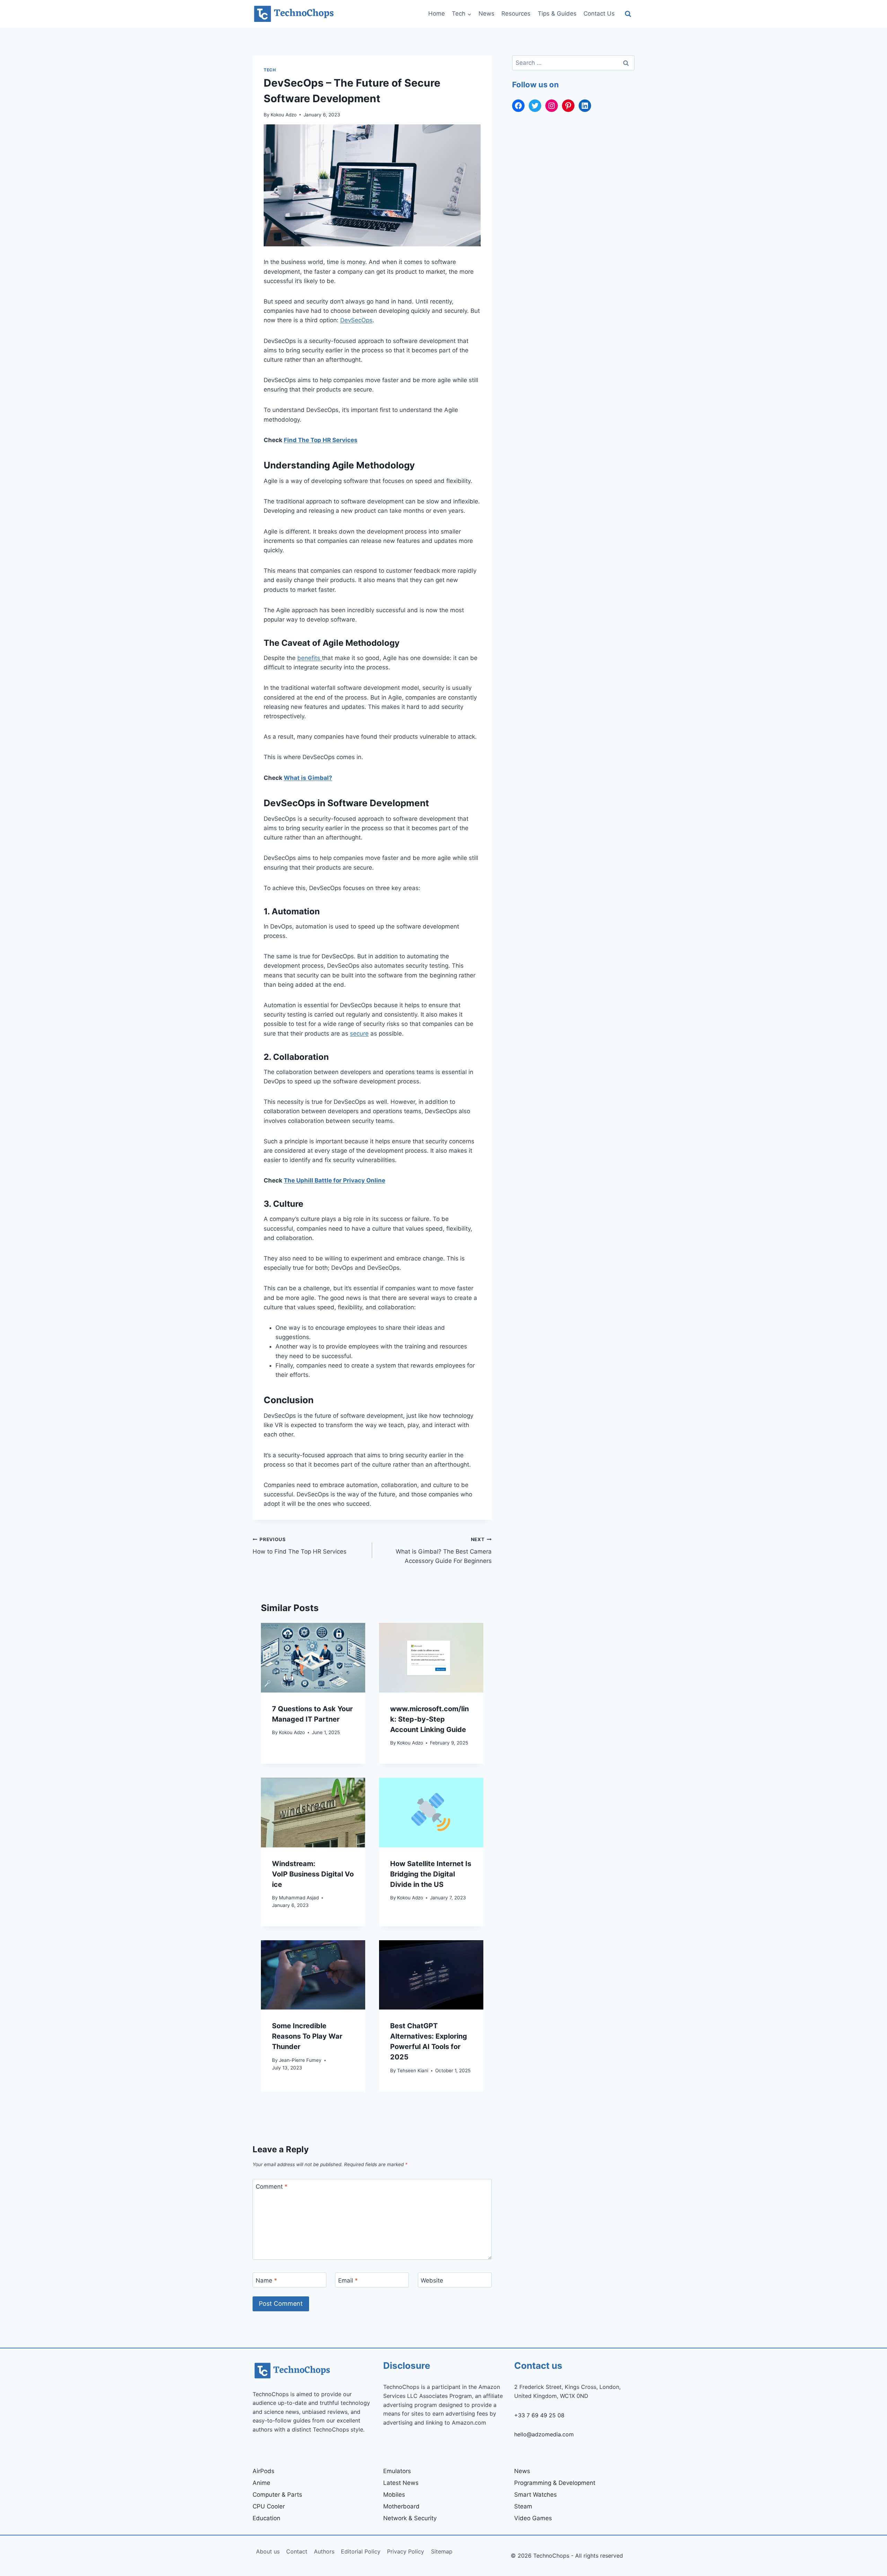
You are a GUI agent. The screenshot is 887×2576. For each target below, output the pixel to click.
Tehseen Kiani (413, 2071)
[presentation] (313, 1658)
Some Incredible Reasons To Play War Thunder (307, 2036)
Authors (324, 2551)
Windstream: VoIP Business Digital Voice (313, 1874)
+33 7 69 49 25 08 (539, 2415)
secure (359, 1034)
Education (266, 2518)
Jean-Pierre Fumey (300, 2060)
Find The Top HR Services (321, 440)
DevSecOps (356, 320)
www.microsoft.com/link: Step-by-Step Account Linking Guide (429, 1719)
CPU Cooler (269, 2506)
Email (348, 2280)
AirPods (264, 2471)
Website (432, 2280)
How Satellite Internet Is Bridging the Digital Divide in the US (431, 1874)
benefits (310, 658)
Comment (272, 2187)
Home (437, 14)
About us (268, 2551)
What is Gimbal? (308, 778)
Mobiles (394, 2495)
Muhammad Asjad (299, 1898)
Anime (261, 2483)
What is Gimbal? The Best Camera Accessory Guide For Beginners (444, 1550)
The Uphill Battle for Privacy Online (335, 1180)
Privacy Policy (406, 2551)
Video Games (533, 2518)
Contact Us (599, 14)
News (486, 14)
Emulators (397, 2471)
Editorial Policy (361, 2551)
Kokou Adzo (284, 115)
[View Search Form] (628, 14)
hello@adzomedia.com (544, 2434)
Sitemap (442, 2551)
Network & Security (410, 2518)
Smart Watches (535, 2495)
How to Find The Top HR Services (300, 1546)
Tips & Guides (557, 14)
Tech (270, 70)
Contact (297, 2551)
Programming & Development (555, 2483)
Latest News (401, 2483)
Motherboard (401, 2506)
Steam (523, 2506)
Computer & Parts (277, 2495)
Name (266, 2280)
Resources (516, 14)
